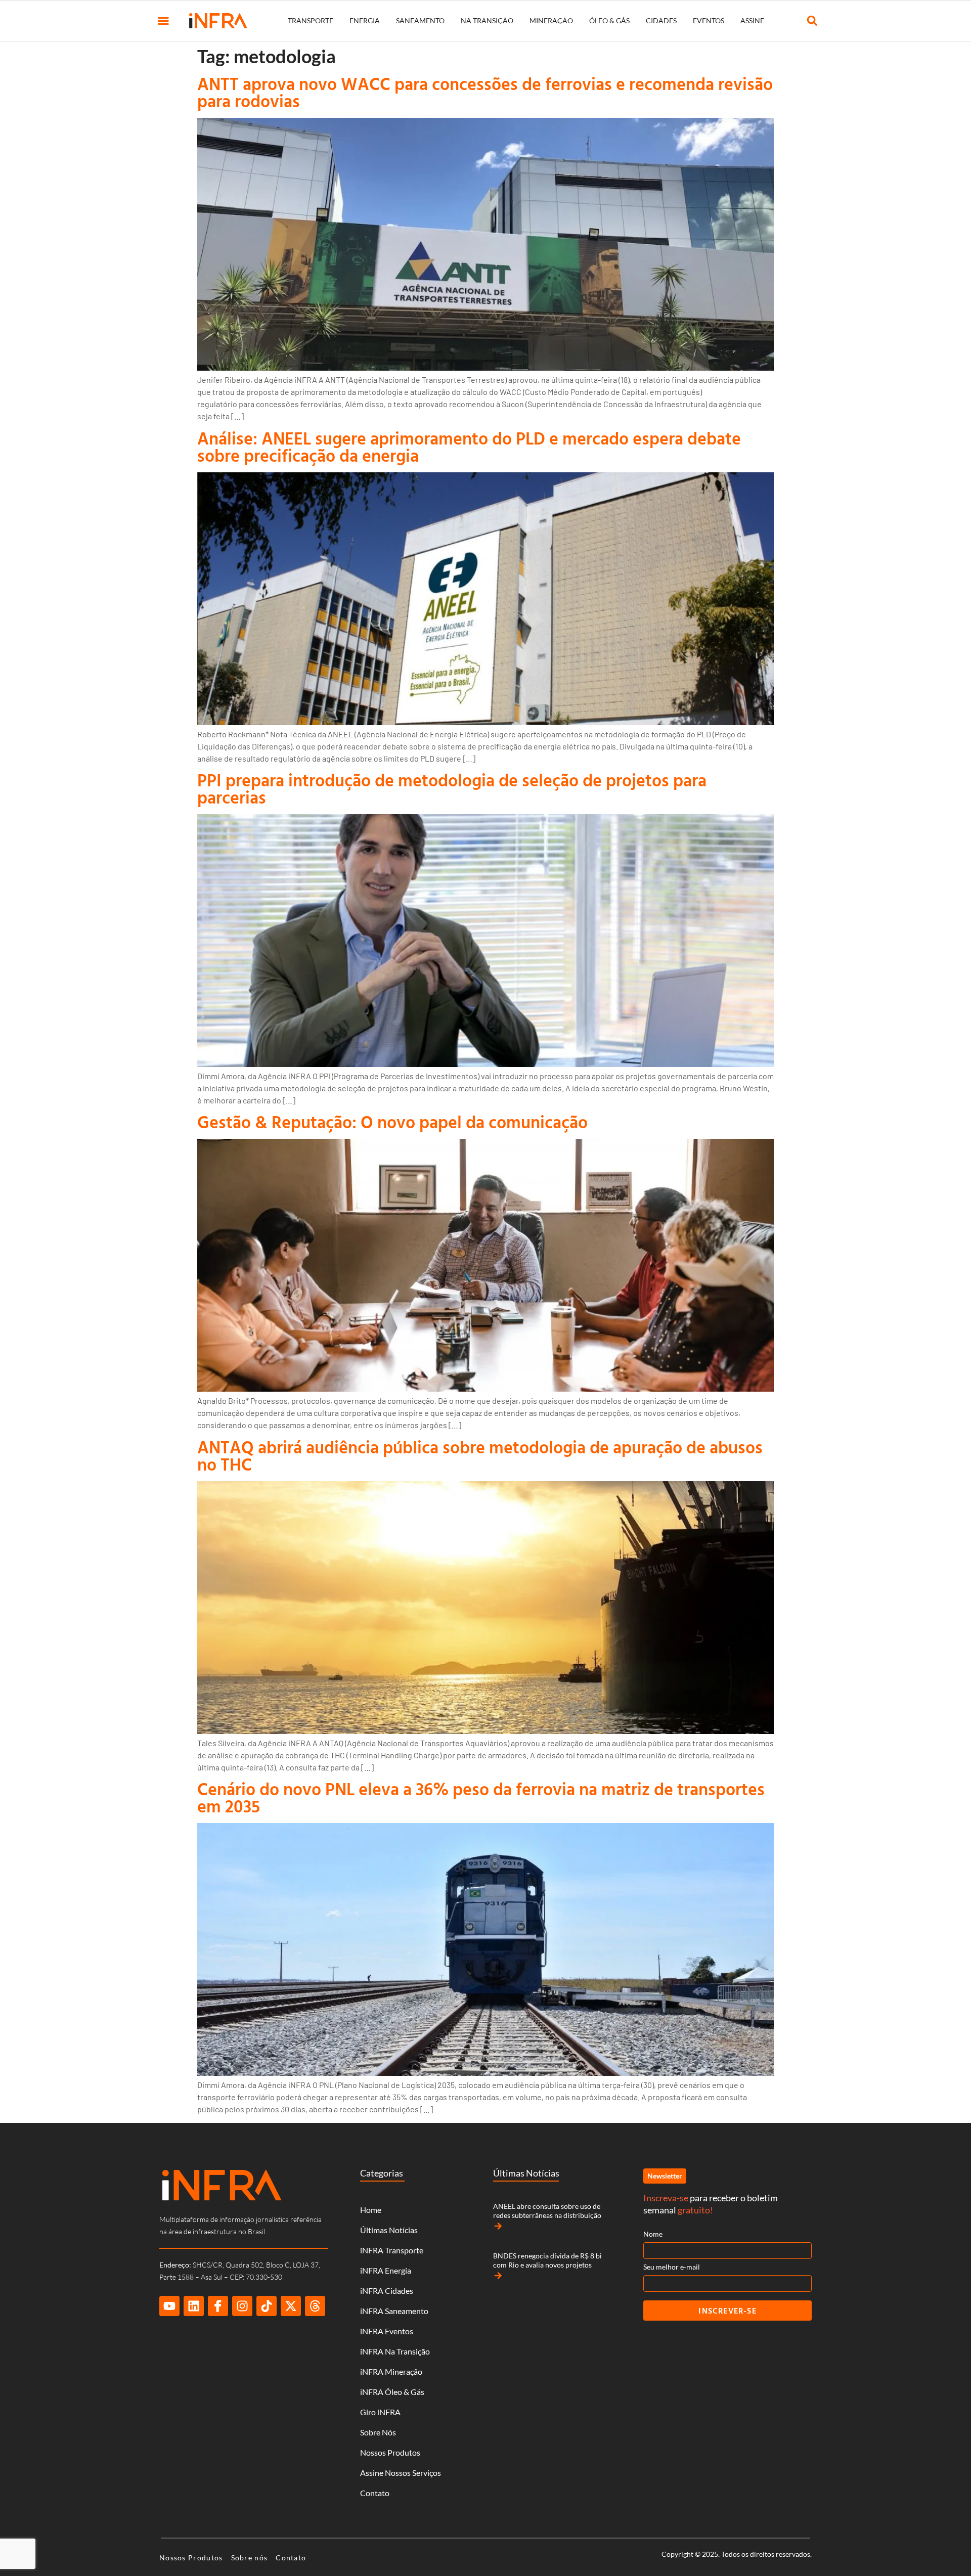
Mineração (551, 20)
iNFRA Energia (386, 2270)
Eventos (709, 20)
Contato (375, 2493)
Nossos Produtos (390, 2452)
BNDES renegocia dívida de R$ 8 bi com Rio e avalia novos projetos (547, 2260)
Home (371, 2210)
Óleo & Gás (609, 20)
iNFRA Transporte (392, 2250)
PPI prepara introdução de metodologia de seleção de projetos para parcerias (452, 789)
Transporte (311, 20)
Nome (653, 2234)
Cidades (661, 20)
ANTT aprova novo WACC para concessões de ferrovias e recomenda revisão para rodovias (485, 92)
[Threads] (315, 2306)
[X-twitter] (291, 2306)
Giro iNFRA (380, 2412)
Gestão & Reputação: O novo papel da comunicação (392, 1122)
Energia (365, 20)
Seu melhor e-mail (672, 2267)
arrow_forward (498, 2226)
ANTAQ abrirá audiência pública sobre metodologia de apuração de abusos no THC (480, 1456)
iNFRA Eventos (387, 2331)
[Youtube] (169, 2306)
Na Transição (487, 20)
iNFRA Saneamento (394, 2311)
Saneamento (420, 20)
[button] (163, 21)
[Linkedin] (194, 2306)
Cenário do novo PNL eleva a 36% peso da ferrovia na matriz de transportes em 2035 (481, 1797)
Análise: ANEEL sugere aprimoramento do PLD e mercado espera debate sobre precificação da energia (469, 447)
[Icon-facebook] (218, 2306)
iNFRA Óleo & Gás (392, 2392)
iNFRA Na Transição (395, 2351)
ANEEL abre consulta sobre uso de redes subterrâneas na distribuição (547, 2211)
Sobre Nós (378, 2432)
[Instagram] (242, 2306)
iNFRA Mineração (391, 2371)
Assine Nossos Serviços (401, 2473)
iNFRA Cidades (387, 2291)
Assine (752, 20)
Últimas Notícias (389, 2230)
